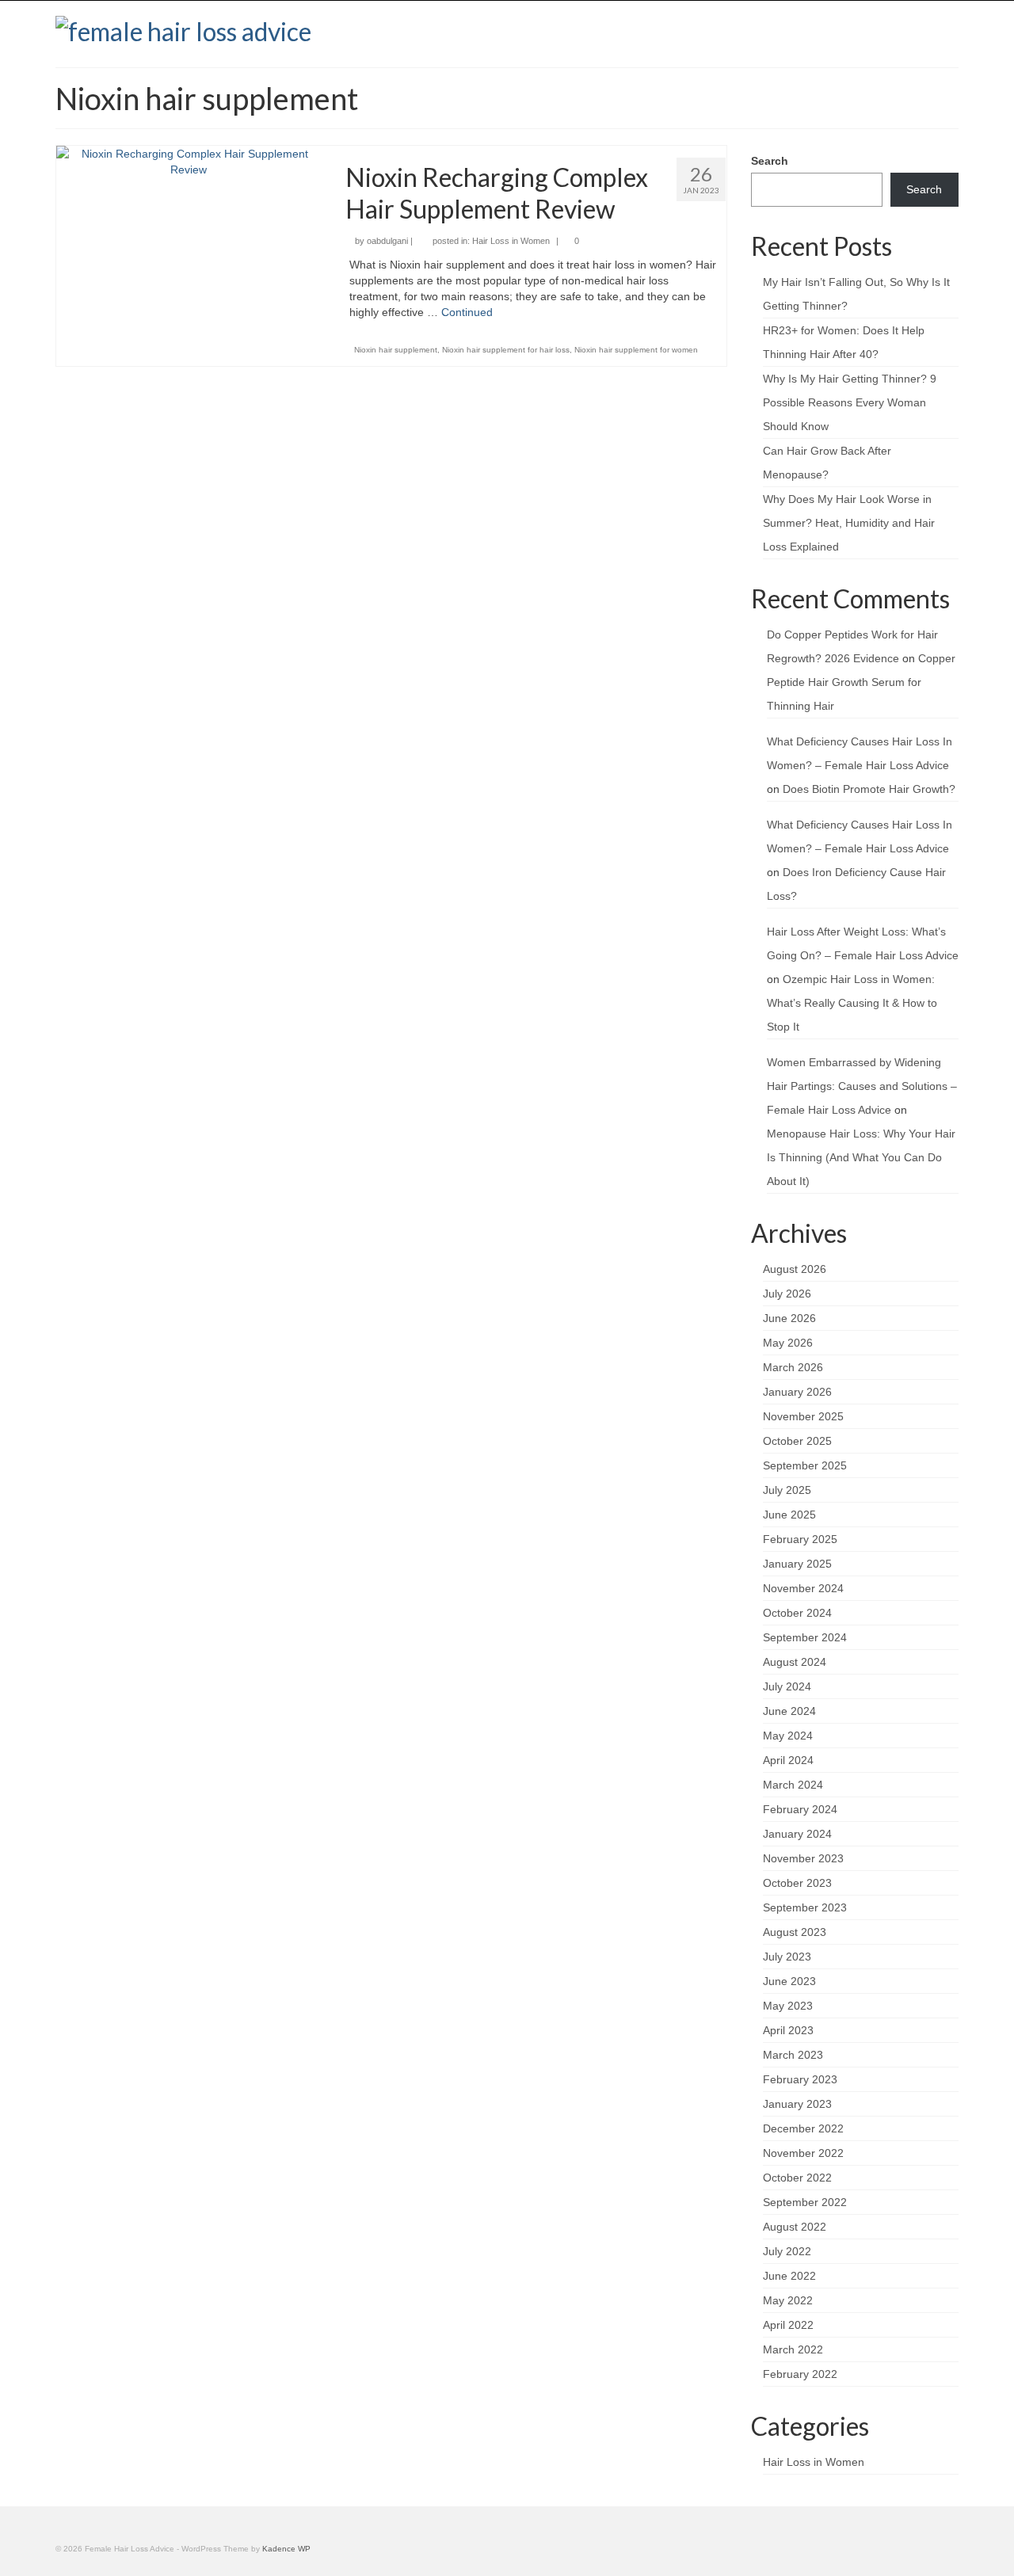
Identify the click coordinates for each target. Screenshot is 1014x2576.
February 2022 (800, 2374)
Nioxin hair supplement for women (636, 350)
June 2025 (789, 1515)
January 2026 (797, 1392)
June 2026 (789, 1318)
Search (770, 161)
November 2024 (803, 1588)
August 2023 (795, 1932)
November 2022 (803, 2153)
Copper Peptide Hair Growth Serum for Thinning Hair (861, 682)
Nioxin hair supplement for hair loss (506, 350)
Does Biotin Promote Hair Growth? (869, 789)
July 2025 (787, 1490)
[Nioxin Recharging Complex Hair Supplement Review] (189, 161)
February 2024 (800, 1809)
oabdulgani (387, 241)
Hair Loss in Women (511, 241)
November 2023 (803, 1858)
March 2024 (793, 1785)
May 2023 (788, 2006)
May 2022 (788, 2300)
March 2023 (793, 2055)
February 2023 (800, 2079)
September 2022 (805, 2202)
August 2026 (795, 1269)
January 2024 (797, 1834)
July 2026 (787, 1294)
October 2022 (797, 2178)
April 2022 (788, 2325)
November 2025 (803, 1416)
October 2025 (797, 1441)
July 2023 (787, 1957)
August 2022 (795, 2227)
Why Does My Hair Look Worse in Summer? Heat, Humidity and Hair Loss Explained (849, 523)
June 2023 (789, 1981)
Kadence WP (286, 2549)
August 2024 (795, 1662)
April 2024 (788, 1760)
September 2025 (805, 1465)
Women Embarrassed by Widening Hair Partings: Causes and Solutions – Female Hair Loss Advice (862, 1086)
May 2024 (788, 1736)
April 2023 (788, 2030)
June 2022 (789, 2276)
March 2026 (793, 1367)
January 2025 (797, 1564)
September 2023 (805, 1907)
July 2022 (787, 2251)
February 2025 (800, 1539)
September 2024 (805, 1637)
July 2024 (787, 1686)
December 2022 (803, 2128)
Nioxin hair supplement (396, 350)
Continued (467, 312)
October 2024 (797, 1613)
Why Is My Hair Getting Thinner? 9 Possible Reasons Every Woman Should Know (850, 402)
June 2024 (789, 1711)
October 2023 (797, 1883)
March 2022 (793, 2349)
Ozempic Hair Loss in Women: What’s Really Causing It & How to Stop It (852, 1003)
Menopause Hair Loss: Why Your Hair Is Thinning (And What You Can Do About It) (861, 1157)
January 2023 (797, 2104)
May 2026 (788, 1343)
